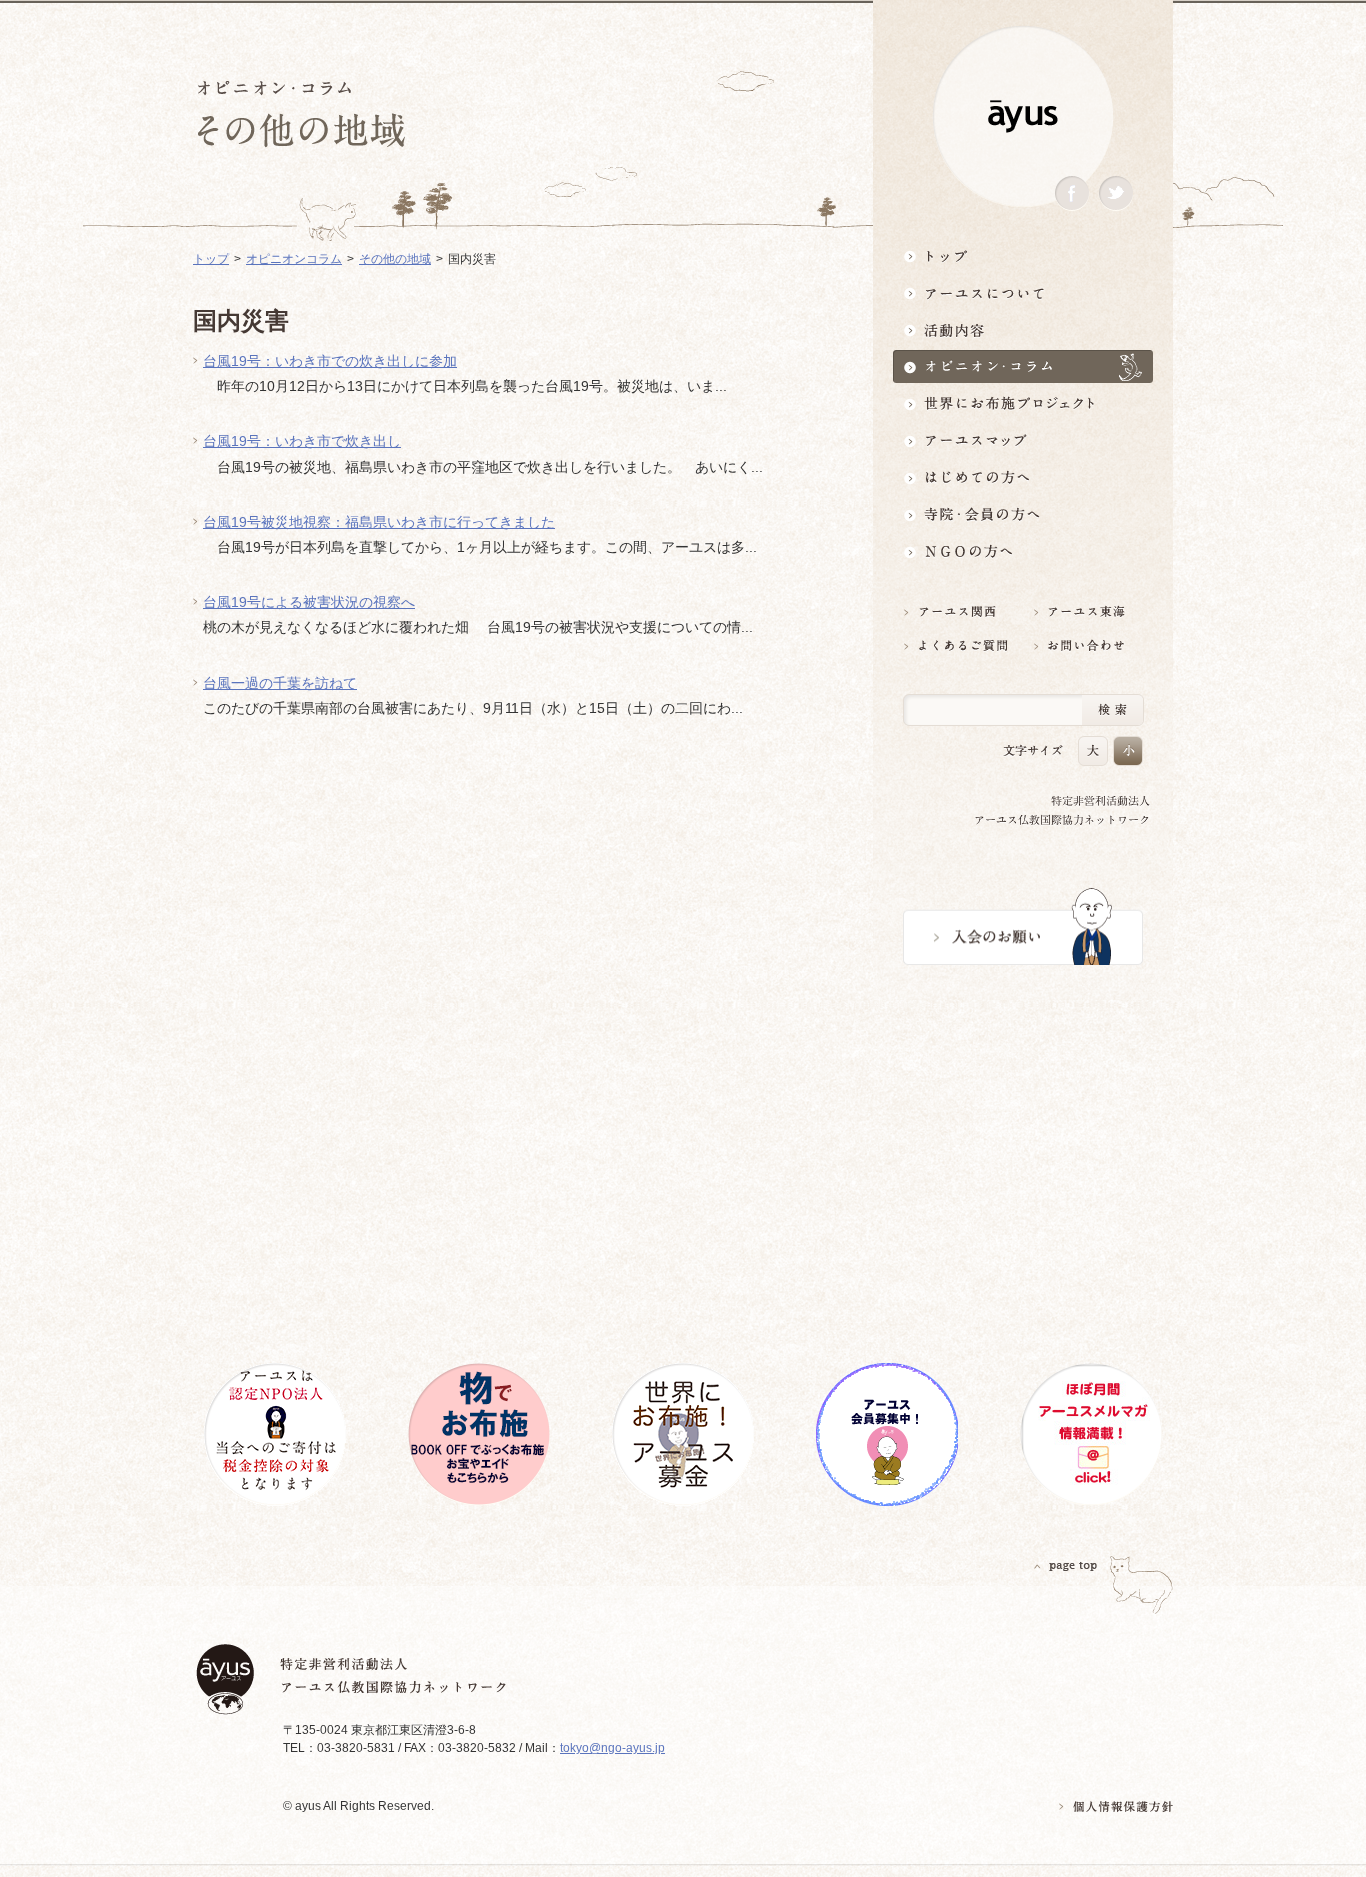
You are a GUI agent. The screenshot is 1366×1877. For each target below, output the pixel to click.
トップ (1023, 255)
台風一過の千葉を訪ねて (280, 683)
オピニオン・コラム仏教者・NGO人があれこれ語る (1023, 366)
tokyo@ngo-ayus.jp (612, 1748)
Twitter (1116, 193)
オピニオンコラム (294, 259)
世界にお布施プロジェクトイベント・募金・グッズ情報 (1023, 403)
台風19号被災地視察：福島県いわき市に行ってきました (379, 522)
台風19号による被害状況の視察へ (309, 602)
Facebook (1072, 193)
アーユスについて (1023, 292)
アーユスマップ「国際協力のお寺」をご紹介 (1023, 440)
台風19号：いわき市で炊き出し (302, 441)
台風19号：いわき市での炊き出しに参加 (330, 361)
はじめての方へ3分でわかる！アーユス (1023, 477)
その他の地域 (395, 259)
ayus (1023, 116)
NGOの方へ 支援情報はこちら (1023, 551)
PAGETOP (1066, 1565)
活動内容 (1023, 329)
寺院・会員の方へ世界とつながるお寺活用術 (1023, 514)
